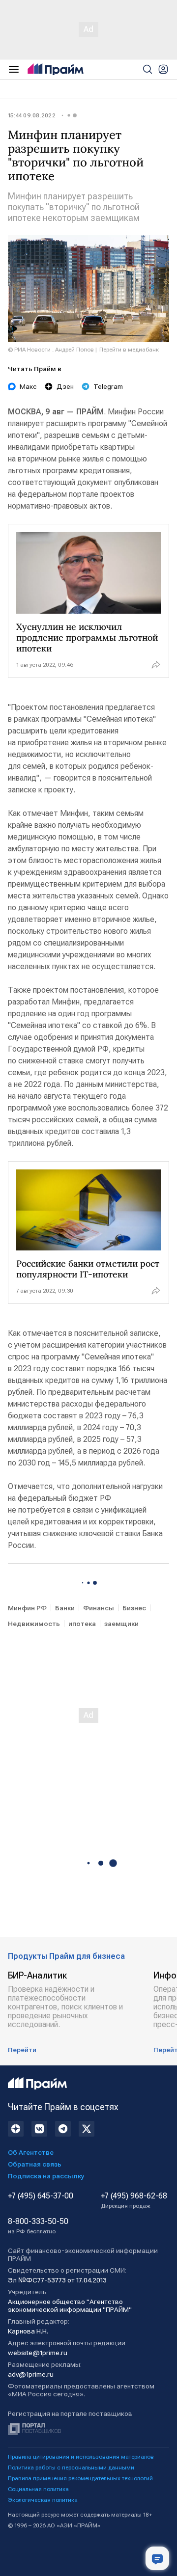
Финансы (99, 1608)
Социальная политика (38, 2489)
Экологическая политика (43, 2500)
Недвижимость (34, 1624)
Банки (65, 1608)
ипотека (82, 1624)
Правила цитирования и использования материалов (81, 2457)
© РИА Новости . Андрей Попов (51, 350)
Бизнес (134, 1608)
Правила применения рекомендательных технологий (80, 2478)
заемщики (121, 1624)
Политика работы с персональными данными (71, 2468)
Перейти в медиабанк (129, 350)
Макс (28, 386)
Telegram (108, 386)
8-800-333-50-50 (38, 2226)
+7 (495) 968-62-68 (134, 2200)
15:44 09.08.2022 (32, 115)
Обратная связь (35, 2164)
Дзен (65, 386)
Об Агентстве (31, 2152)
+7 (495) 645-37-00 (41, 2196)
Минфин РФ (27, 1608)
